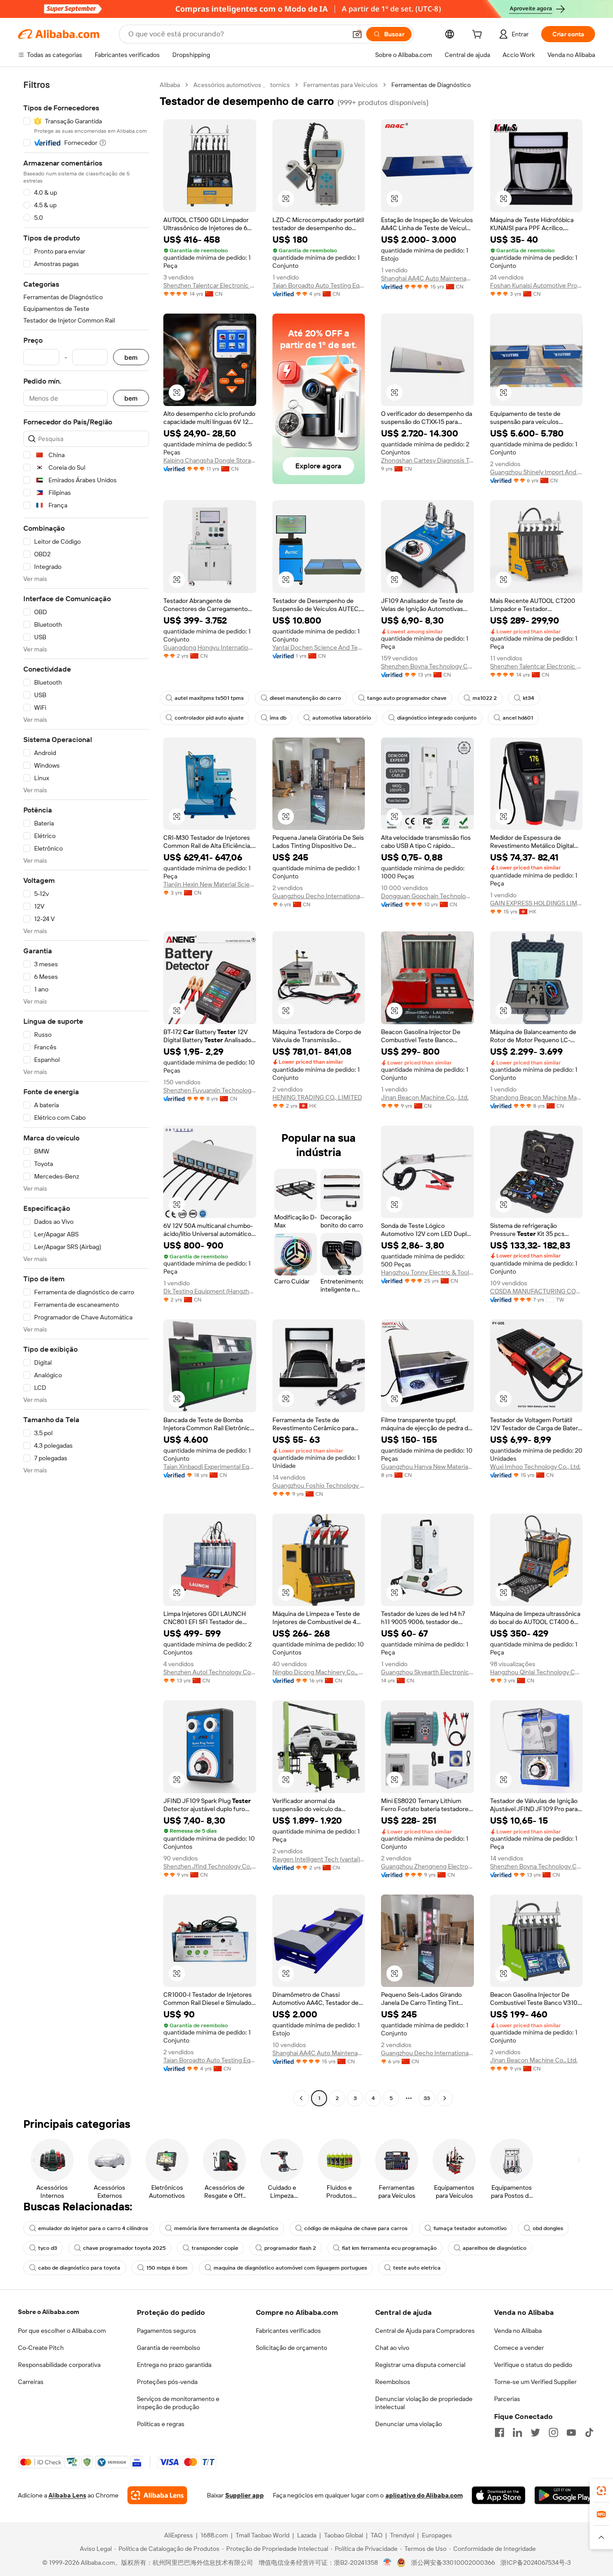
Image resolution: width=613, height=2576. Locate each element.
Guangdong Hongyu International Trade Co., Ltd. (210, 647)
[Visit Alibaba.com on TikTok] (589, 2432)
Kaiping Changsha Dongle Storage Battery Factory (210, 460)
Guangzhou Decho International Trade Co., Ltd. (319, 896)
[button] (357, 34)
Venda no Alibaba (518, 2331)
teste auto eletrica (417, 2268)
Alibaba (170, 85)
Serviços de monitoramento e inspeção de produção (178, 2403)
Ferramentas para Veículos (341, 85)
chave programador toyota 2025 (124, 2248)
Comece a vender (519, 2348)
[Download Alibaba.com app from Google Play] (565, 2495)
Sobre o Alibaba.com (48, 2312)
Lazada (307, 2535)
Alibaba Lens (67, 2495)
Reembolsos (393, 2382)
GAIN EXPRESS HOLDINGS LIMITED (536, 903)
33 (427, 2098)
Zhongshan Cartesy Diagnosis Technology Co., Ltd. (427, 460)
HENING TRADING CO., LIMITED (317, 1097)
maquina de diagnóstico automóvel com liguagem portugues (290, 2268)
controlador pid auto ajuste (209, 718)
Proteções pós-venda (167, 2382)
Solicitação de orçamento (291, 2348)
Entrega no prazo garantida (174, 2365)
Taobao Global (344, 2535)
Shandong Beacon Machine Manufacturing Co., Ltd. (536, 1097)
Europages (437, 2535)
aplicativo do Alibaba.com (424, 2495)
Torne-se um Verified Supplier (535, 2382)
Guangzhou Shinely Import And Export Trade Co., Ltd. (536, 472)
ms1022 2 (485, 698)
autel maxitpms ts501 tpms (209, 698)
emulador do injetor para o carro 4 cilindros (93, 2228)
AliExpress (179, 2535)
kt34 (528, 698)
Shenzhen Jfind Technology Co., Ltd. (210, 1866)
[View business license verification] (388, 2563)
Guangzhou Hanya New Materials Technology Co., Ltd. (427, 1467)
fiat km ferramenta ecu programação (389, 2248)
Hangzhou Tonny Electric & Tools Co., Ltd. (427, 1272)
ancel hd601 (518, 718)
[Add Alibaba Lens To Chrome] (157, 2495)
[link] (601, 2491)
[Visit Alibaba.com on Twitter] (535, 2432)
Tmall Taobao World (263, 2535)
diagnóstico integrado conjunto (437, 718)
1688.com (214, 2535)
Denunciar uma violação (409, 2424)
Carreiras (31, 2382)
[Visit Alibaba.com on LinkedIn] (517, 2432)
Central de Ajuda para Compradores (425, 2331)
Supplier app (245, 2495)
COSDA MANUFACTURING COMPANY (536, 1291)
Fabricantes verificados (288, 2331)
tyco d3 (48, 2248)
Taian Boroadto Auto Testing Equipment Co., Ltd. (319, 285)
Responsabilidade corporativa (59, 2365)
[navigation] (86, 1093)
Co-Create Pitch (41, 2348)
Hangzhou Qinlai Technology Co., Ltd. (536, 1672)
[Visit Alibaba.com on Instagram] (553, 2432)
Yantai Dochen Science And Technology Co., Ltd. (319, 647)
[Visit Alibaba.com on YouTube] (571, 2432)
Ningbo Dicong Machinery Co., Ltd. (319, 1672)
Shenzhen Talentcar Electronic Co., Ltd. (210, 285)
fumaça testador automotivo (470, 2228)
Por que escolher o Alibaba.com (62, 2331)
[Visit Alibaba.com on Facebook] (499, 2432)
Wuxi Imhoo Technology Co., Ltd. (535, 1467)
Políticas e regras (161, 2424)
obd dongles (548, 2228)
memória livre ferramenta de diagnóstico (226, 2228)
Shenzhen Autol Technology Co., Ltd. (210, 1672)
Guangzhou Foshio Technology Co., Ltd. (319, 1485)
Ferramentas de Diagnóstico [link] (431, 85)
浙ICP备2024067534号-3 (536, 2563)
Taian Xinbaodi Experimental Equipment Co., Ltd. (210, 1467)
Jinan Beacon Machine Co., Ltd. (425, 1097)
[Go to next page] (445, 2098)
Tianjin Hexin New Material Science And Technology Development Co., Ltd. (210, 884)
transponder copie (215, 2248)
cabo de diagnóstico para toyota (79, 2268)
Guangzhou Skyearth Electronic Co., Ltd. (427, 1672)
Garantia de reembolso (169, 2348)
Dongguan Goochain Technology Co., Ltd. (427, 896)
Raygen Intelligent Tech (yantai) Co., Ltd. (319, 1859)
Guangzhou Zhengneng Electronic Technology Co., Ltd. (427, 1866)
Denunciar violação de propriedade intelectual (424, 2403)
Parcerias (507, 2399)
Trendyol (402, 2535)
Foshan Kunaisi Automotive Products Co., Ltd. (536, 285)
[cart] (479, 35)
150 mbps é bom (167, 2268)
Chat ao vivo (392, 2348)
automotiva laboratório (342, 718)
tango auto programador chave (407, 698)
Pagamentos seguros (166, 2331)
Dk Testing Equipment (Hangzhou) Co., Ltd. (210, 1291)
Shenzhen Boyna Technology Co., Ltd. (427, 666)
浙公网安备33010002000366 (453, 2563)
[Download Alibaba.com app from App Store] (499, 2495)
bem (131, 357)
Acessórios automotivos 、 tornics (242, 85)
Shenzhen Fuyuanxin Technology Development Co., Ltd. (210, 1090)
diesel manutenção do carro (305, 698)
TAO (377, 2535)
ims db (278, 718)
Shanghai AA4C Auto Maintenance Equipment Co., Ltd (427, 278)
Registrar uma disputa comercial (420, 2365)
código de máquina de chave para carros (356, 2228)
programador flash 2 (290, 2248)
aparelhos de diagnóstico (495, 2248)
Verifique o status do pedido (533, 2365)
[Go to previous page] (301, 2098)
